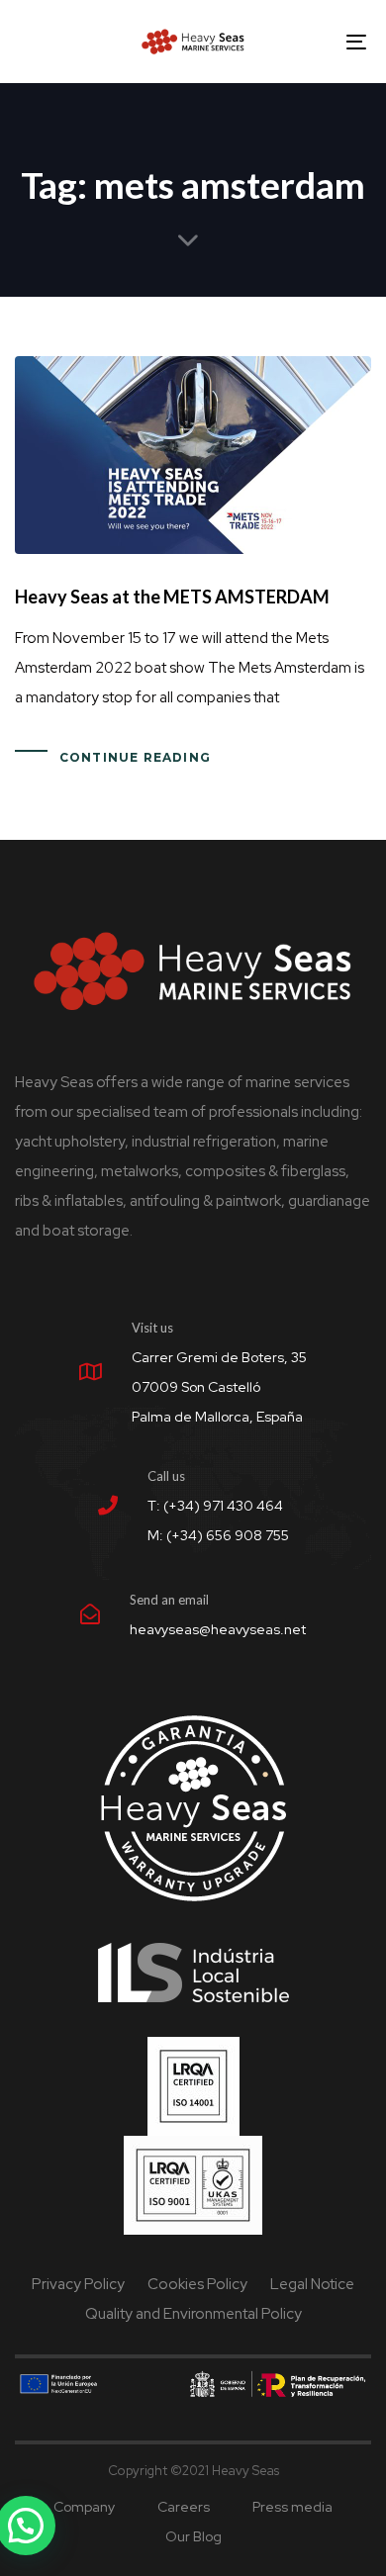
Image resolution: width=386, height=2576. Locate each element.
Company (84, 2507)
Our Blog (193, 2536)
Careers (184, 2507)
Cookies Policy (197, 2284)
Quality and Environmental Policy (193, 2314)
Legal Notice (312, 2284)
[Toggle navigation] (308, 42)
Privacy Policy (78, 2284)
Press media (292, 2507)
